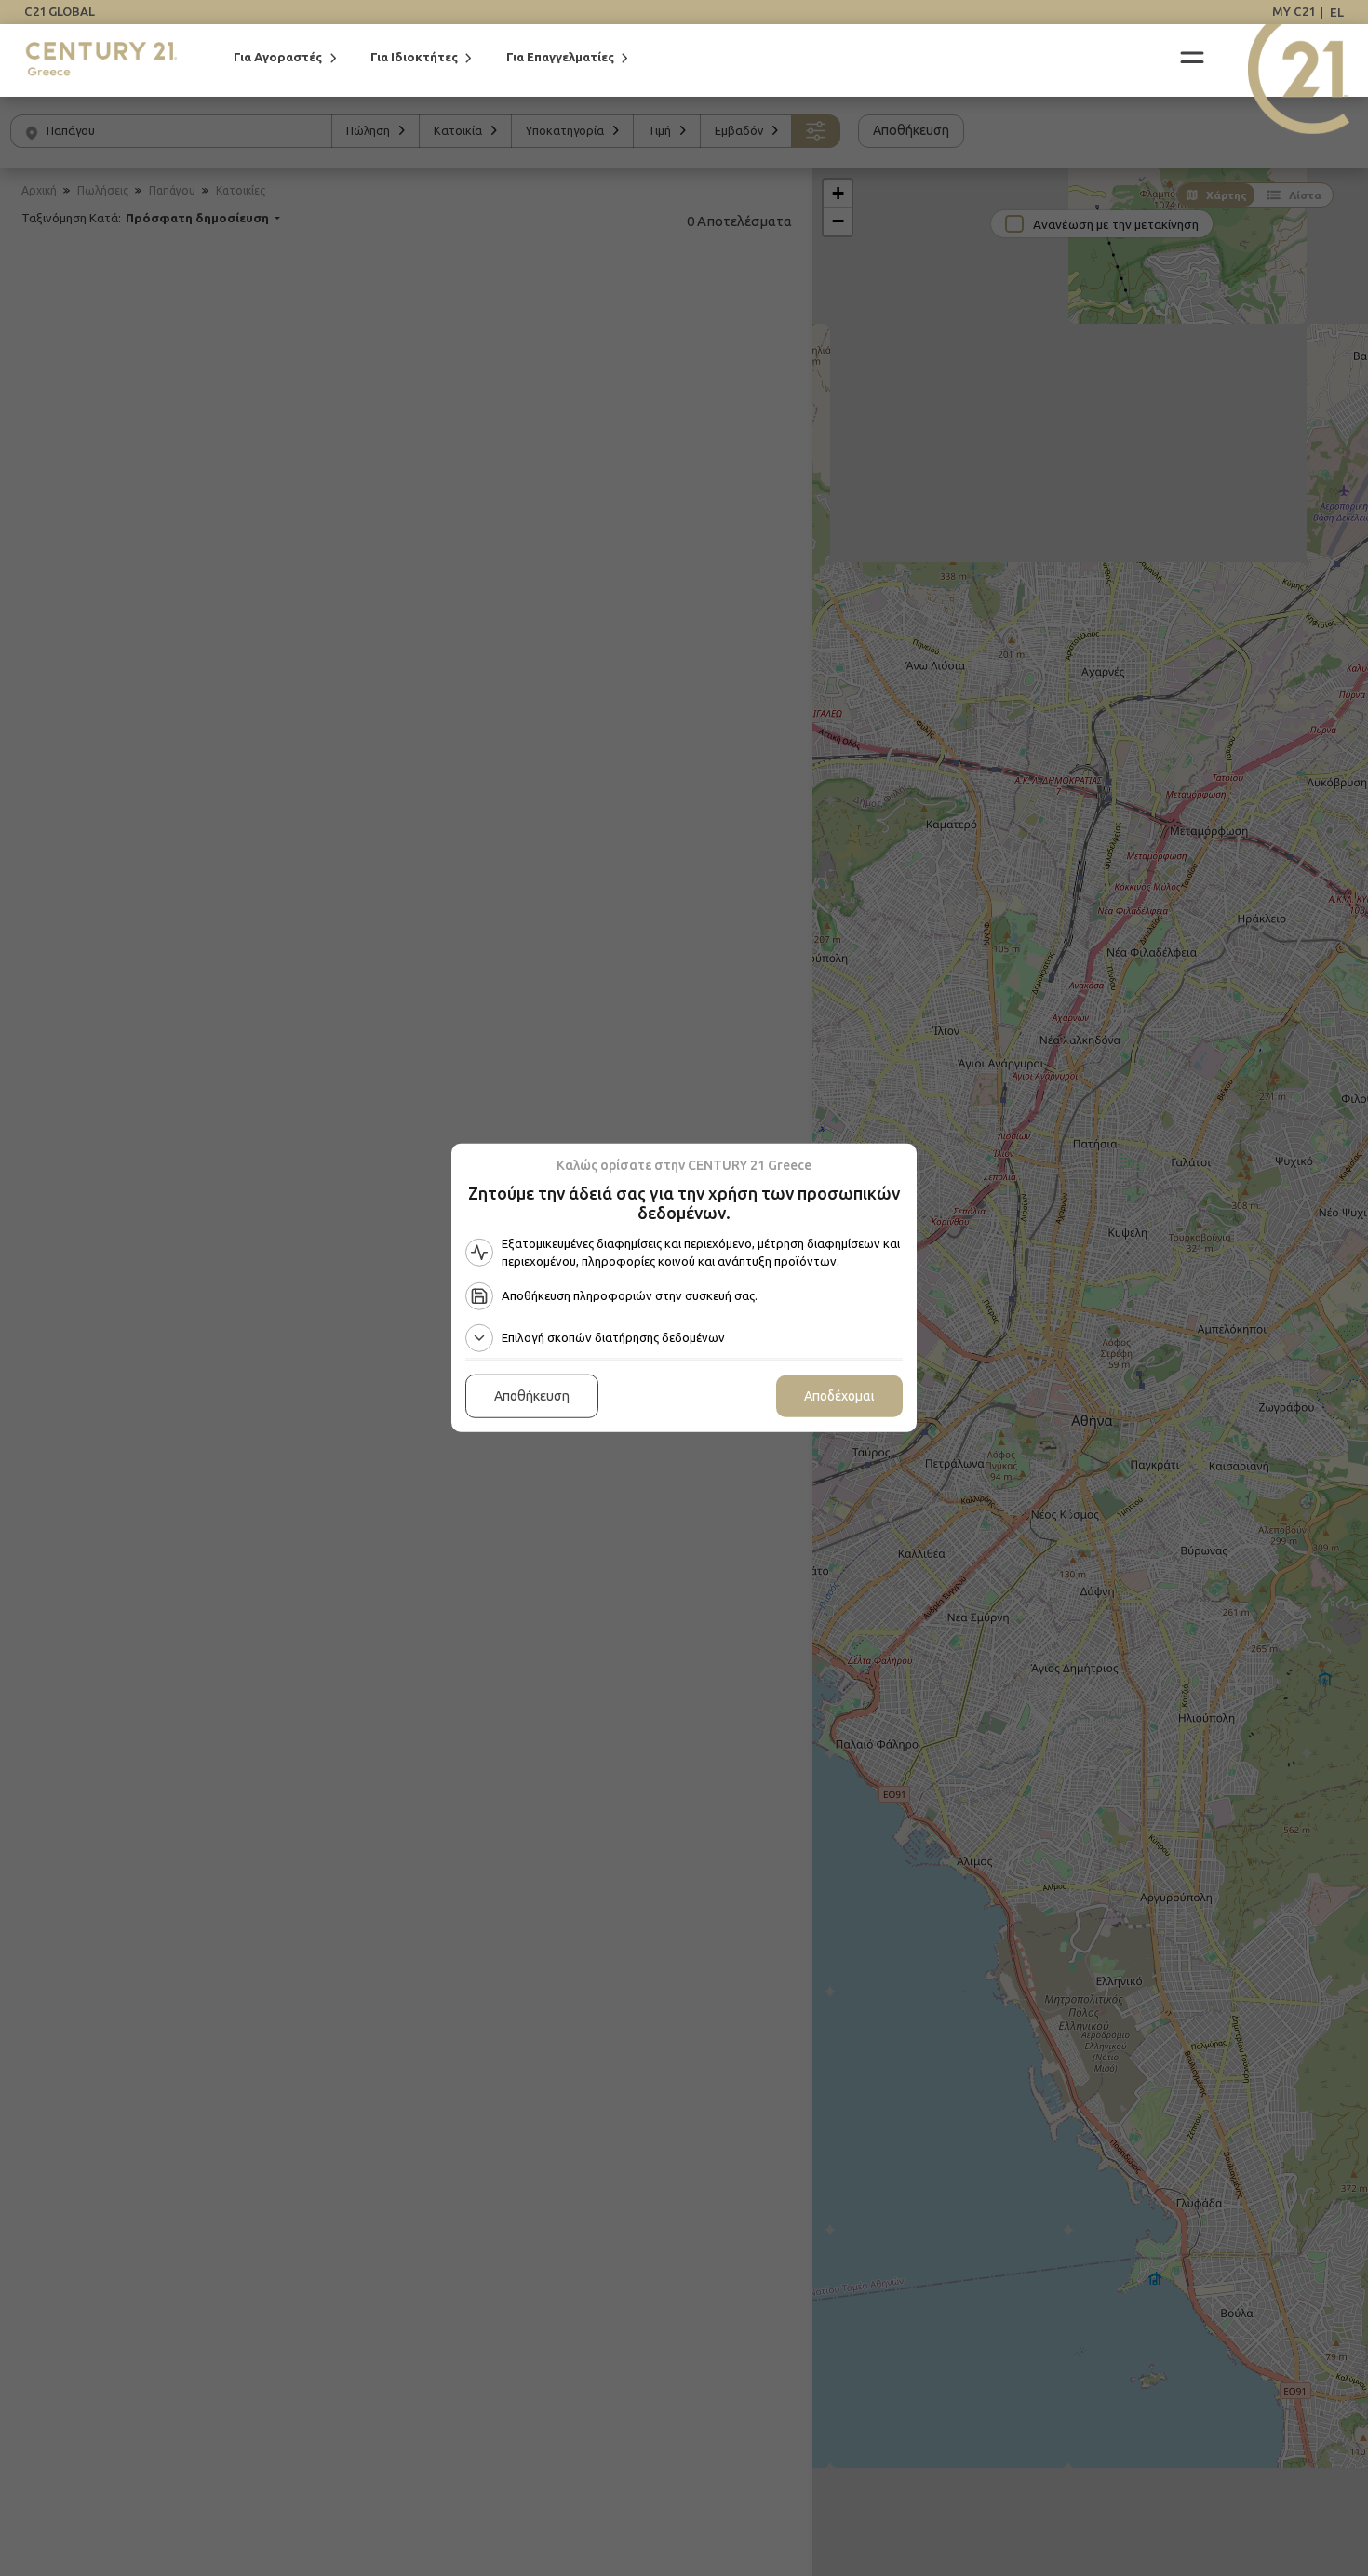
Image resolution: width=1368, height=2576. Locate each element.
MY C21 (1294, 11)
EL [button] (1337, 12)
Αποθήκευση (532, 1396)
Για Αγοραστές (278, 58)
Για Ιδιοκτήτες (414, 58)
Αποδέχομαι (839, 1396)
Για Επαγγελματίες (560, 58)
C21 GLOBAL (60, 11)
